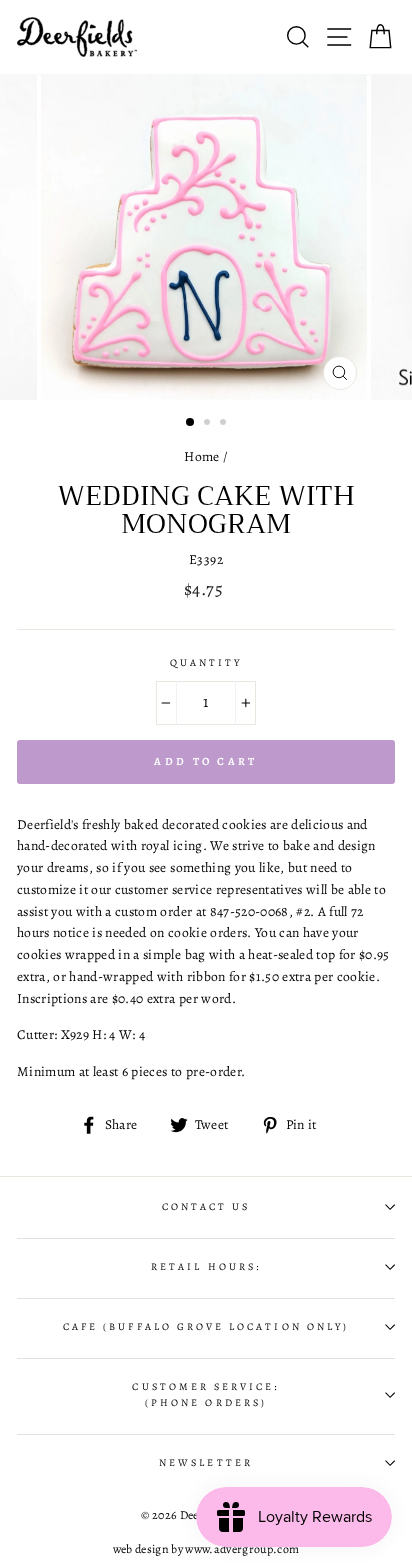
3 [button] (225, 424)
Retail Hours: (206, 1267)
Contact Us (206, 1207)
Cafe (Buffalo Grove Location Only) (206, 1327)
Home (201, 456)
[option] (206, 237)
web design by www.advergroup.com (206, 1549)
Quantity (206, 663)
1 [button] (191, 423)
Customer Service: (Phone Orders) (205, 1395)
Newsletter (206, 1463)
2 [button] (209, 424)
